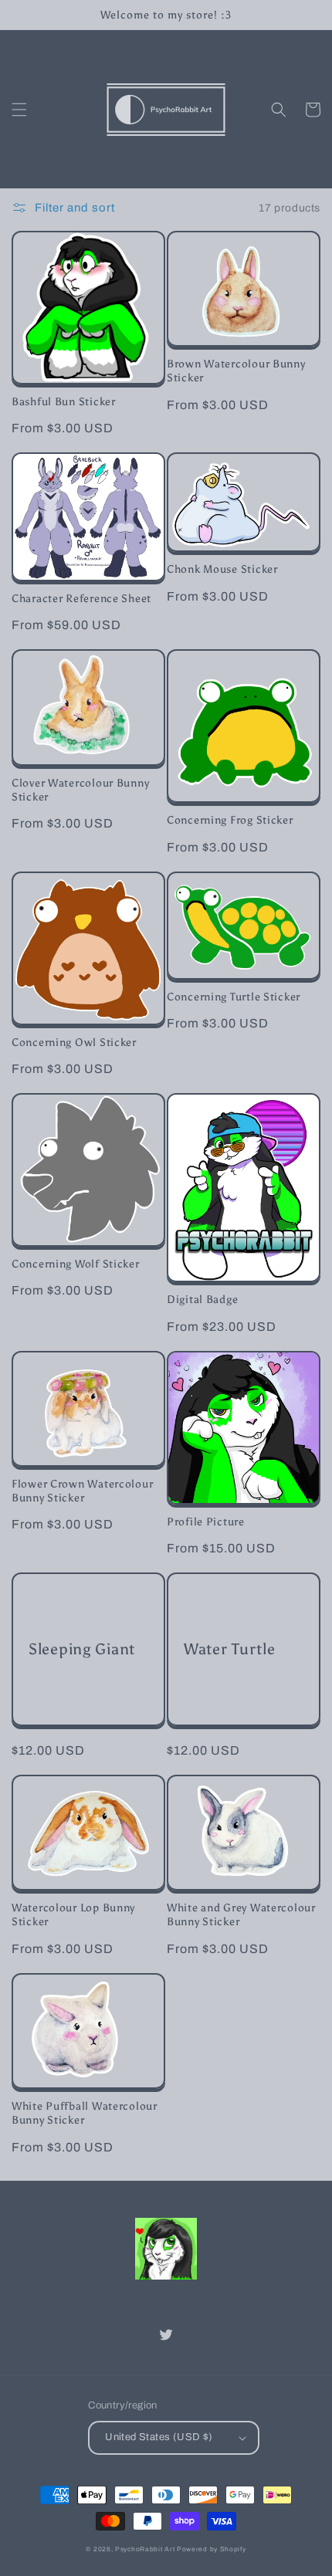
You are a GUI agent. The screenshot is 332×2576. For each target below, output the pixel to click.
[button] (19, 110)
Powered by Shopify (212, 2549)
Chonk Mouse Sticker (222, 569)
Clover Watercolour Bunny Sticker (80, 790)
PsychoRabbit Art (145, 2549)
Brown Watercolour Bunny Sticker (236, 371)
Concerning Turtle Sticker (234, 997)
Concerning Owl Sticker (74, 1042)
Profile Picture (206, 1522)
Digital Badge (202, 1299)
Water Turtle (230, 1649)
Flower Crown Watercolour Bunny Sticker (82, 1491)
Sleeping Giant (82, 1649)
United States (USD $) (159, 2437)
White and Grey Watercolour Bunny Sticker (241, 1914)
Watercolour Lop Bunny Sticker (73, 1914)
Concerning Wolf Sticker (76, 1264)
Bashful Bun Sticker (64, 401)
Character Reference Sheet (81, 598)
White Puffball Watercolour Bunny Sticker (85, 2113)
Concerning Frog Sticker (230, 820)
